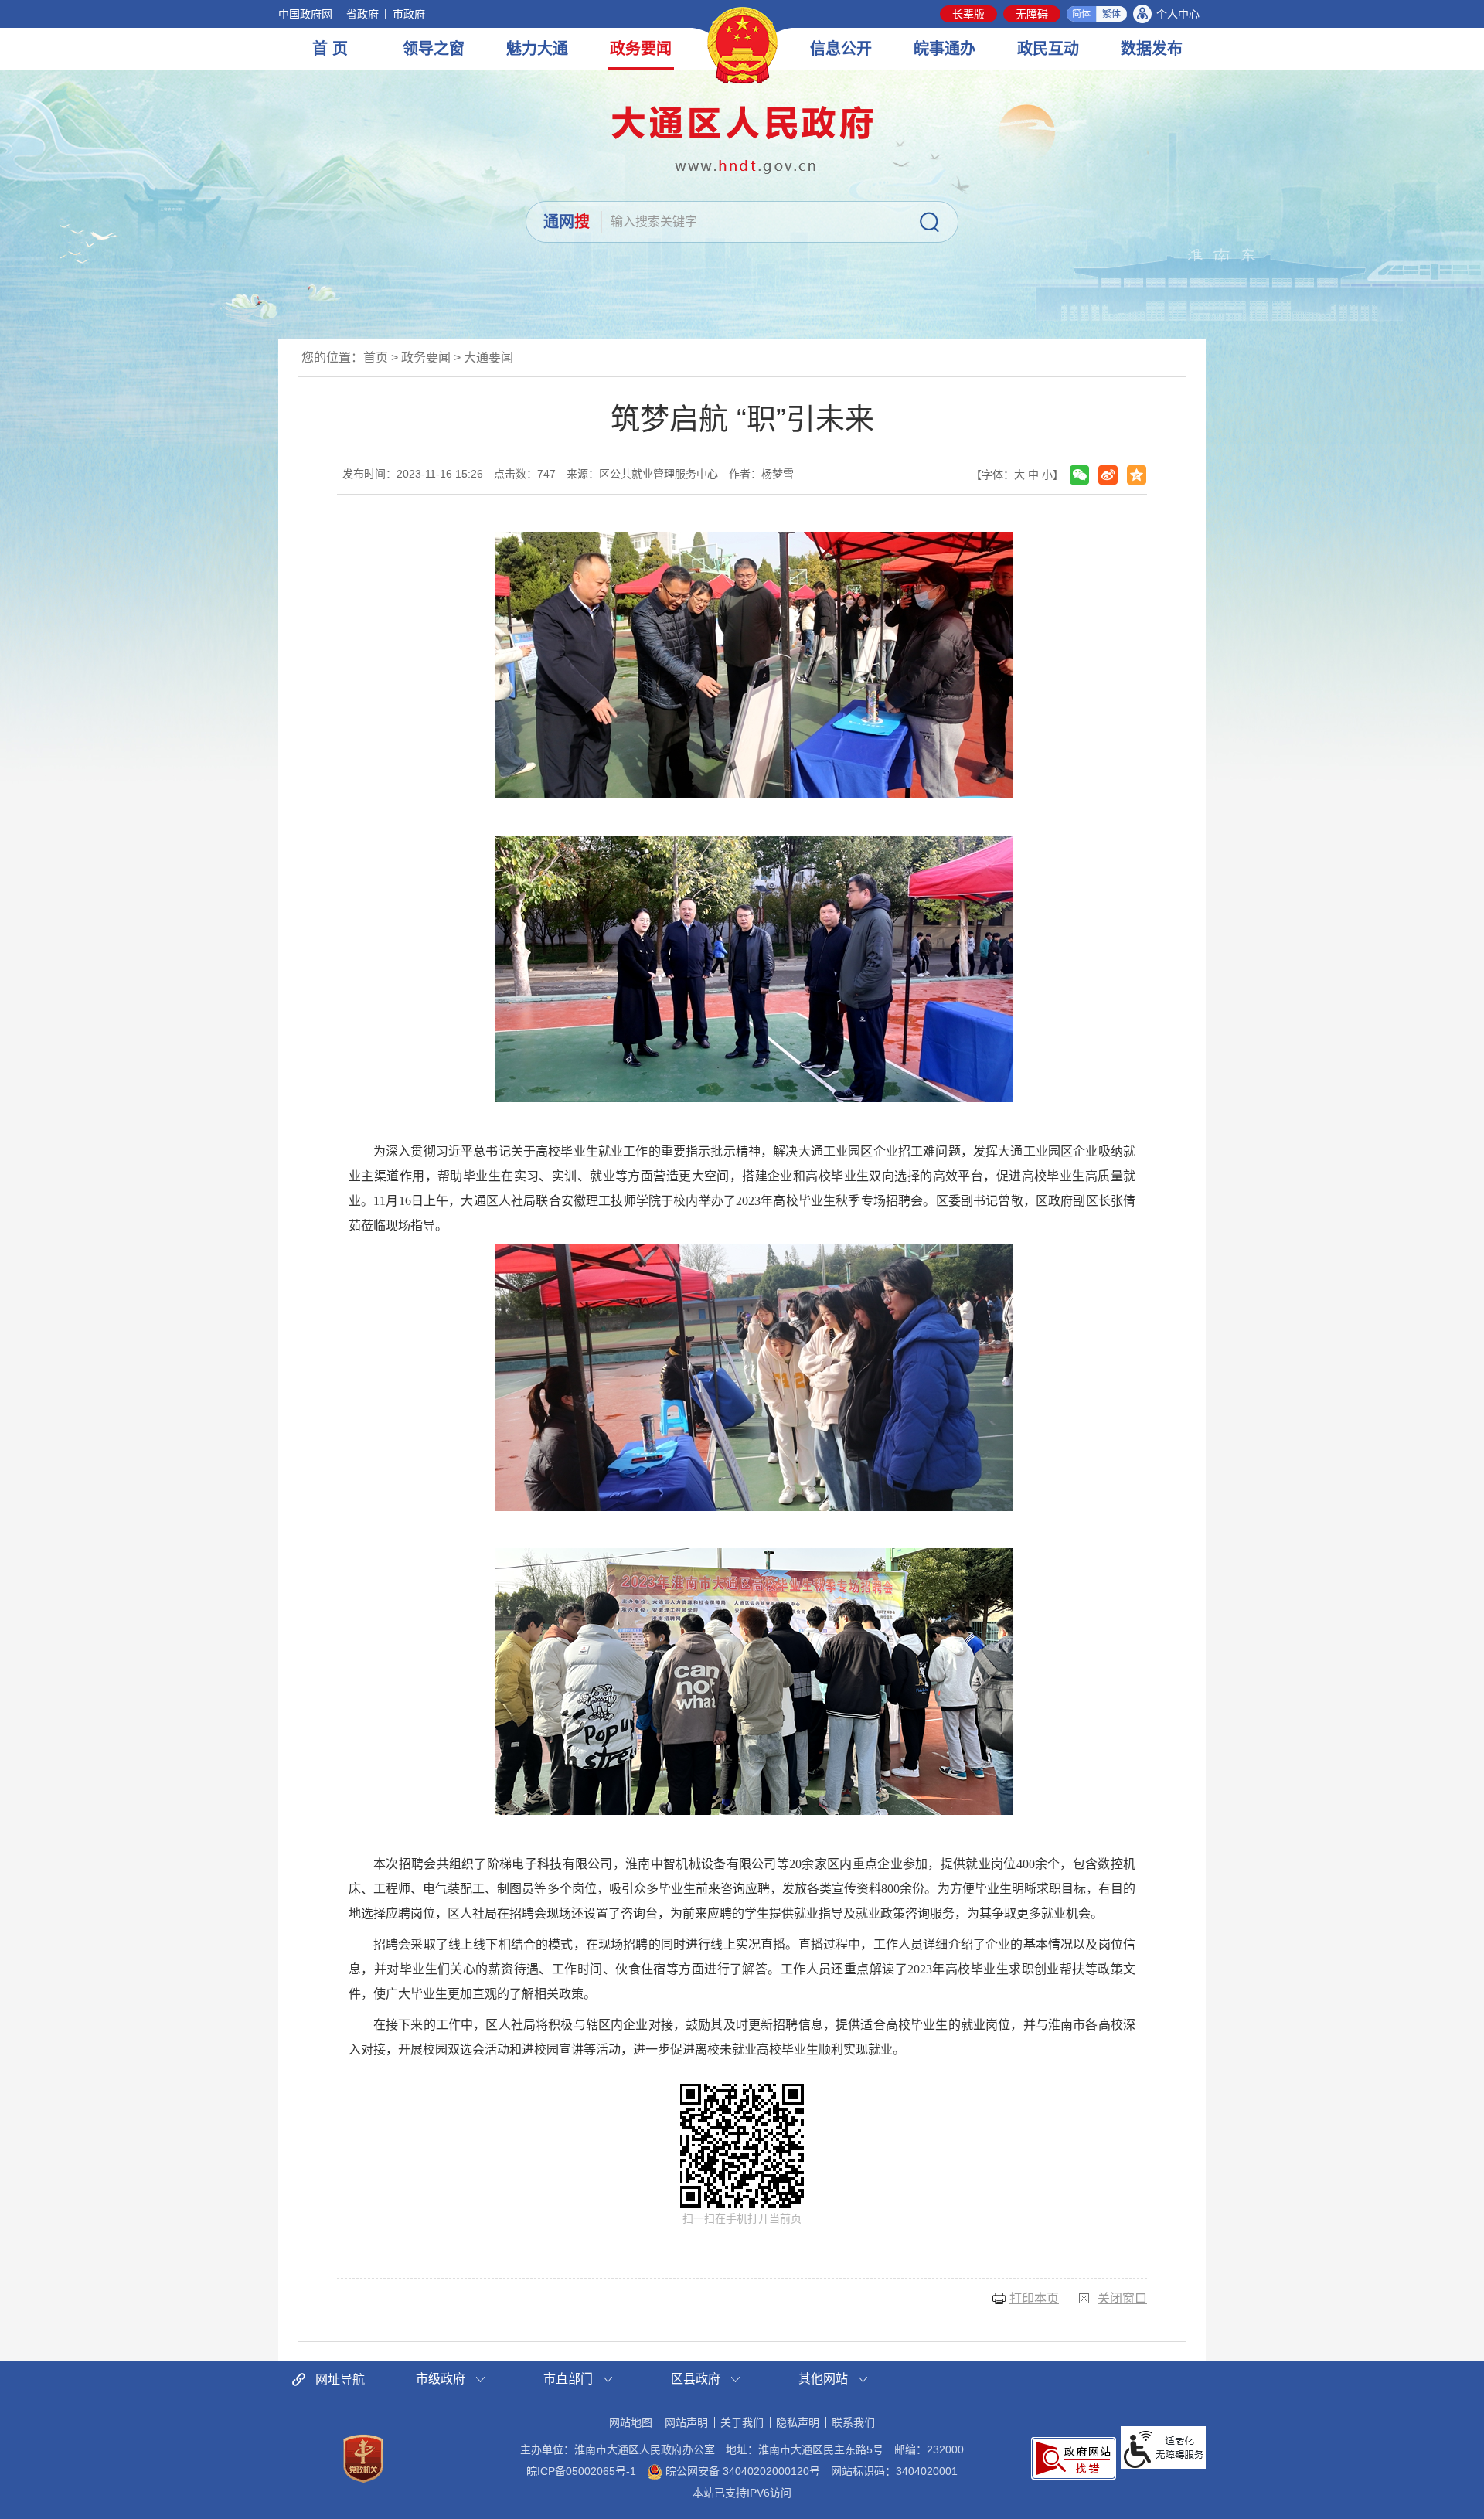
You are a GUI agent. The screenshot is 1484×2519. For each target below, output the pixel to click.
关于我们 (742, 2422)
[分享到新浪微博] (1108, 475)
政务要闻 (641, 49)
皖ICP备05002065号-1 (581, 2471)
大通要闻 (488, 357)
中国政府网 (305, 14)
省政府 (362, 14)
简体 (1081, 14)
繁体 (1111, 14)
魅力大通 (537, 49)
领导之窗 (434, 49)
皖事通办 (945, 49)
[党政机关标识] (363, 2458)
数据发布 (1152, 49)
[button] (968, 14)
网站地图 (631, 2422)
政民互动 (1048, 49)
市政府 (409, 14)
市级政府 (441, 2379)
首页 (376, 357)
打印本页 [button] (1034, 2298)
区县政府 (696, 2379)
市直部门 (568, 2379)
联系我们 (853, 2422)
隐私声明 (798, 2422)
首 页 (330, 49)
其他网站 (823, 2379)
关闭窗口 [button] (1122, 2298)
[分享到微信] (1079, 475)
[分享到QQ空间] (1137, 475)
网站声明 (686, 2422)
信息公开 (841, 49)
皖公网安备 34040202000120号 (741, 2471)
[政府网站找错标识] (1074, 2457)
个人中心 (1178, 14)
